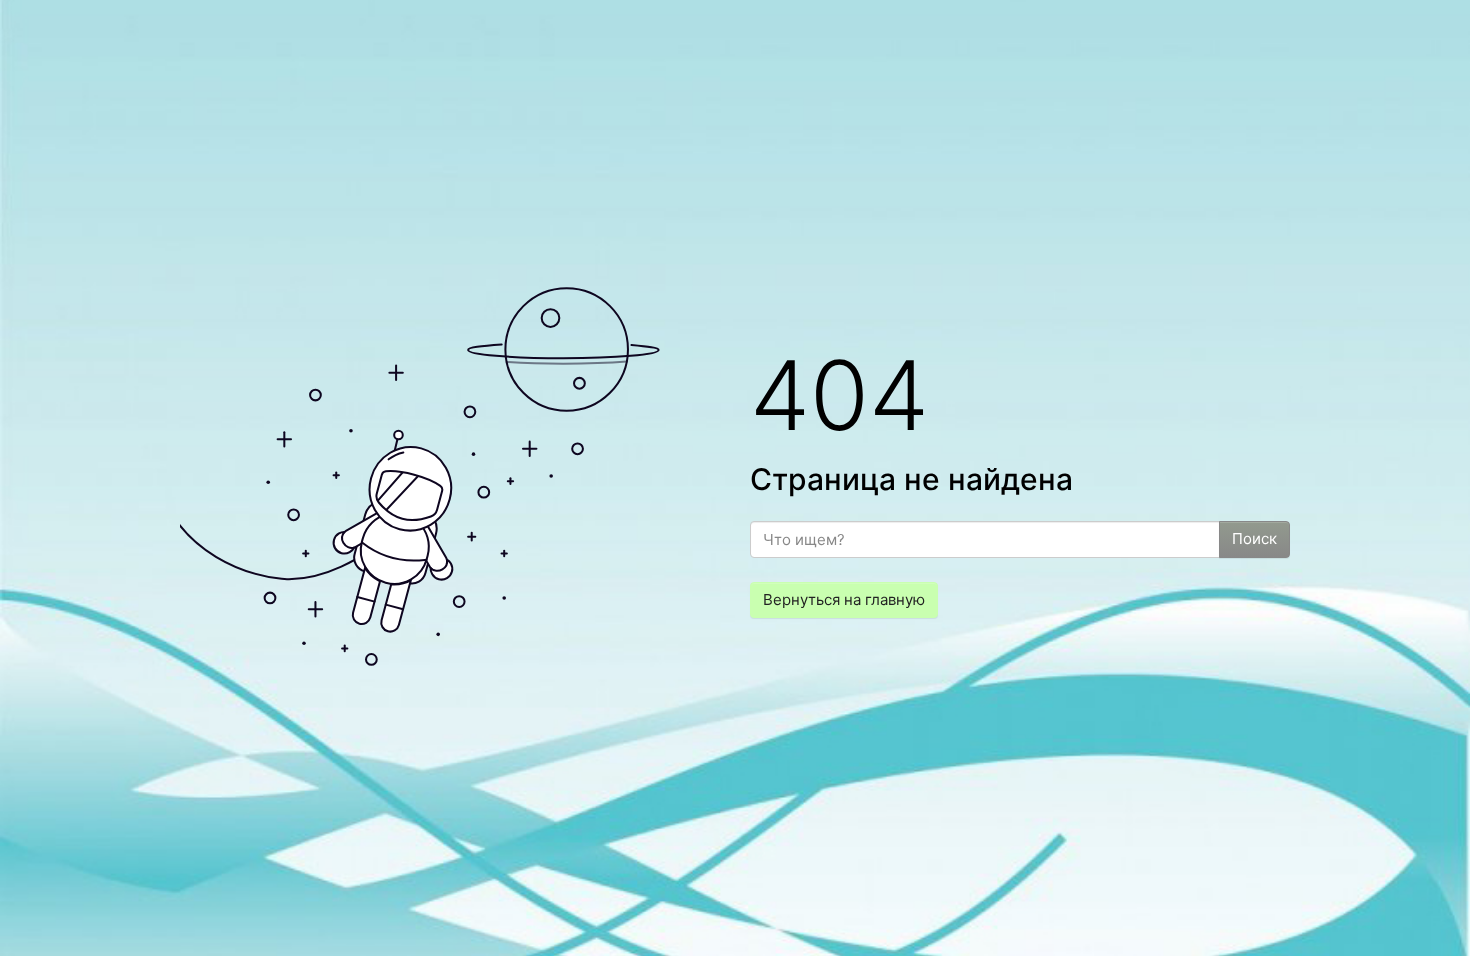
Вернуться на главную (844, 599)
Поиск (1254, 538)
